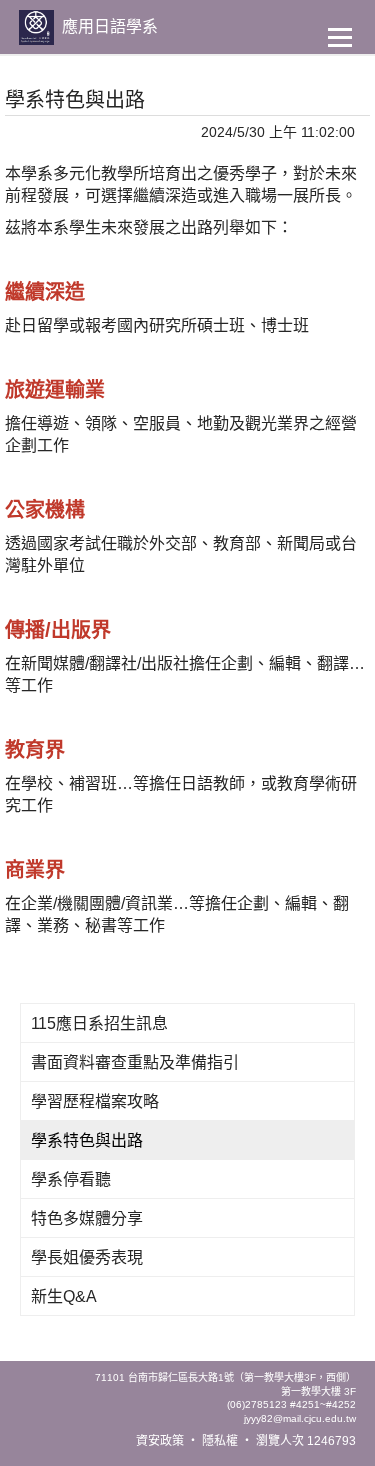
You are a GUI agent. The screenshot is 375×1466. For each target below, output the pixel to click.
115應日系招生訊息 (99, 1023)
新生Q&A (64, 1296)
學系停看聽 (71, 1179)
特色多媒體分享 (87, 1218)
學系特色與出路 (87, 1140)
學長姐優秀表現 (87, 1257)
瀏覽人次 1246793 (306, 1441)
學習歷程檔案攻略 (95, 1101)
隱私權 (220, 1441)
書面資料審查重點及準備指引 (135, 1062)
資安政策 (160, 1441)
